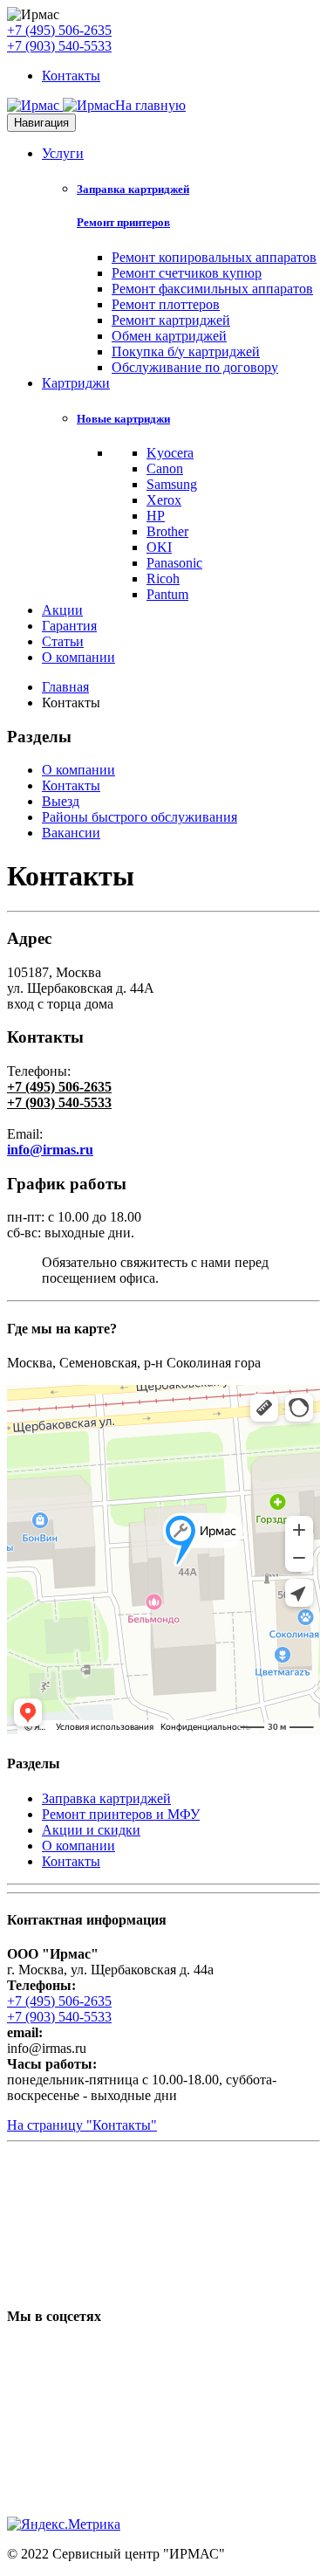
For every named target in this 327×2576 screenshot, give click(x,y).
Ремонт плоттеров (166, 304)
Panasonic (174, 563)
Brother (167, 531)
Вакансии (71, 833)
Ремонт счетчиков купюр (187, 273)
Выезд (61, 801)
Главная (65, 687)
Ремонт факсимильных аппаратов (212, 289)
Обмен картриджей (169, 336)
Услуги (63, 153)
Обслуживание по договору (195, 367)
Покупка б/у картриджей (186, 351)
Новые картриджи (123, 419)
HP (156, 516)
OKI (159, 547)
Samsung (172, 484)
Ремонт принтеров (123, 222)
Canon (165, 468)
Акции (62, 610)
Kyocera (170, 453)
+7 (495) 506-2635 (59, 30)
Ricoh (163, 579)
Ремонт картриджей (171, 320)
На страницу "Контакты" (82, 2125)
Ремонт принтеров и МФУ (121, 1814)
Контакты (71, 76)
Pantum (167, 594)
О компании (78, 657)
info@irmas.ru (50, 1150)
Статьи (63, 641)
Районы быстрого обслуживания (140, 817)
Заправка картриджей (133, 189)
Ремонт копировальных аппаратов (214, 257)
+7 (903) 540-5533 (59, 46)
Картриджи (76, 383)
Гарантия (69, 626)
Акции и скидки (91, 1830)
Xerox (164, 500)
